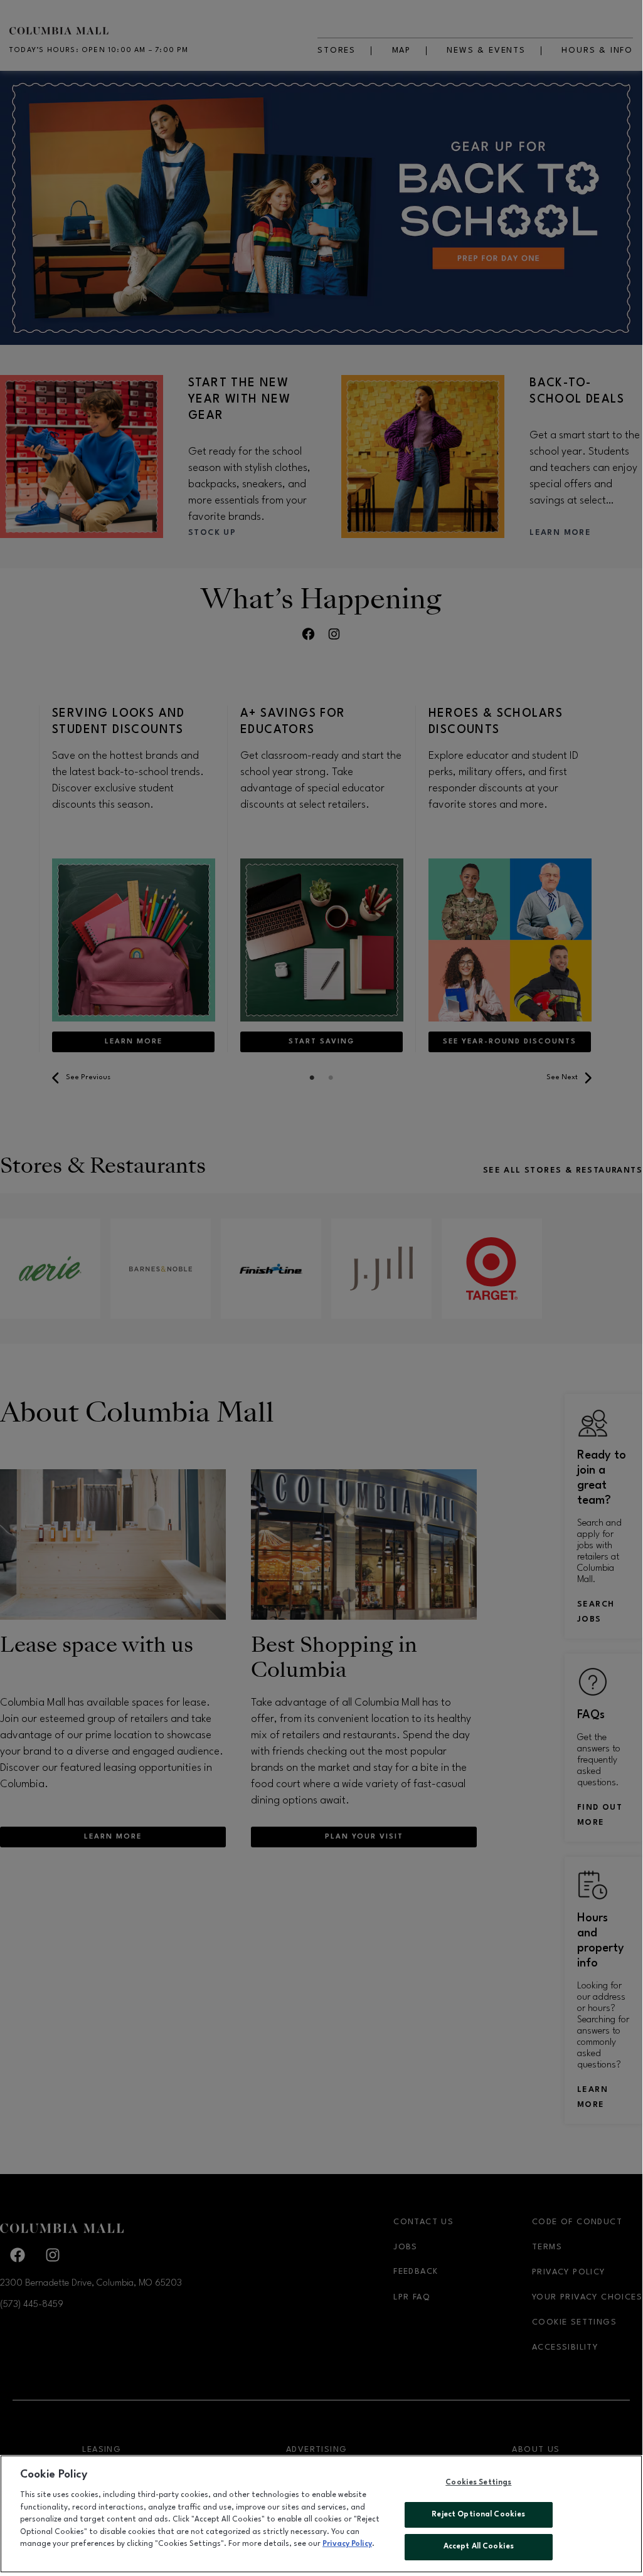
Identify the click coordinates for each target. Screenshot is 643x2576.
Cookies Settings (478, 2483)
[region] (321, 2514)
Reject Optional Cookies (478, 2515)
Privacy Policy (347, 2544)
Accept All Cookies (479, 2547)
